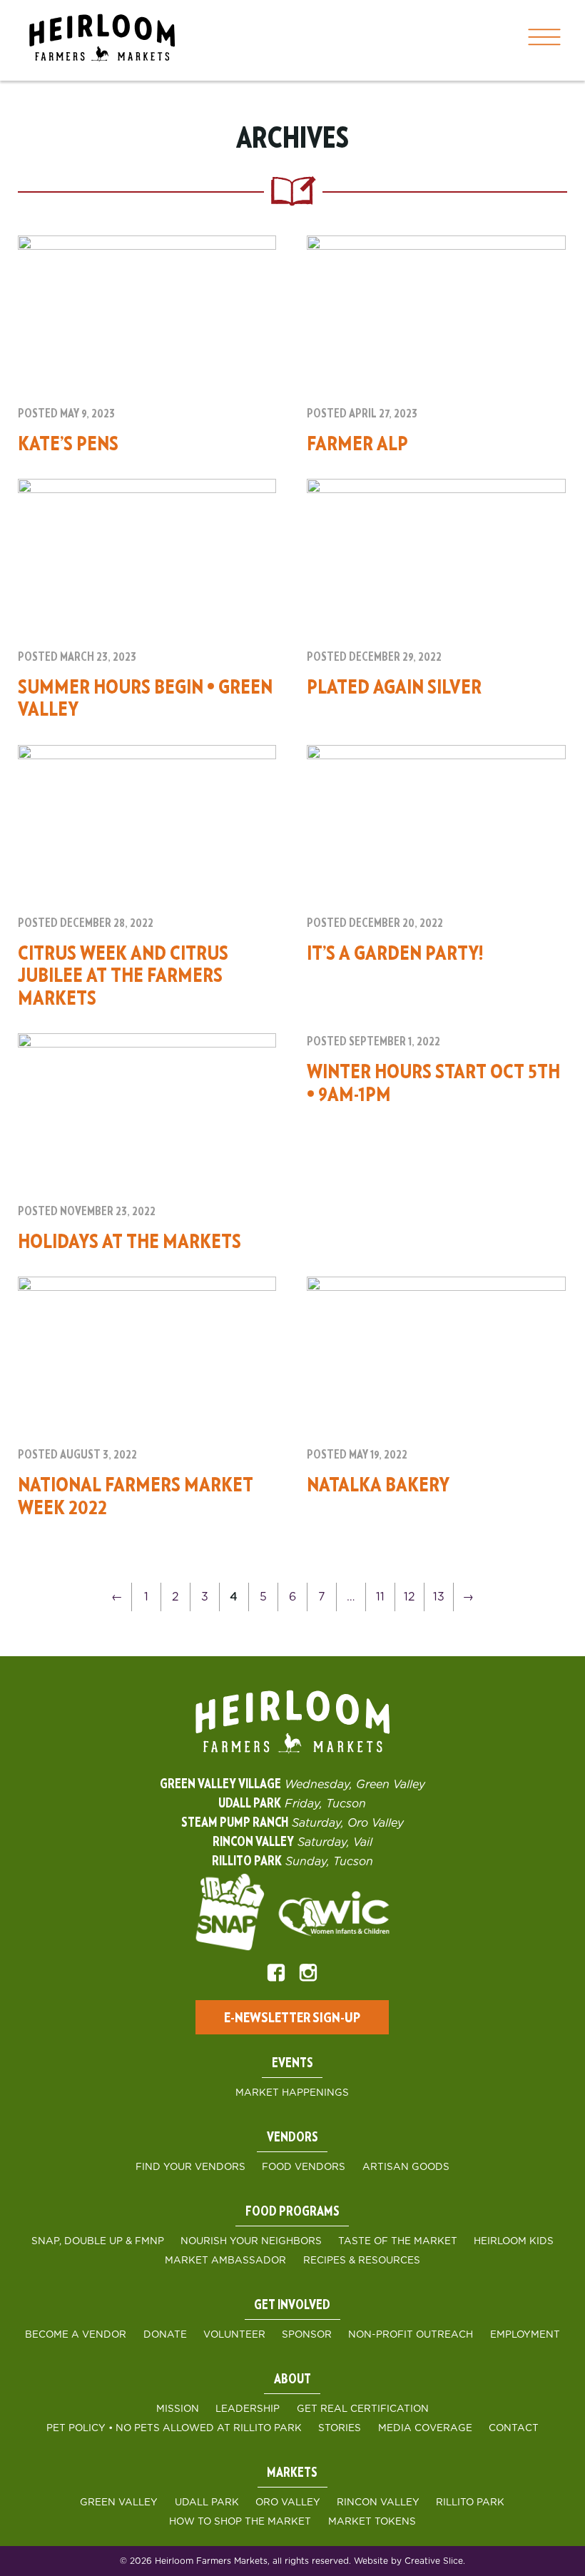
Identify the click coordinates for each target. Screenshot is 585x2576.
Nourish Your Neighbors (251, 2241)
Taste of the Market (398, 2241)
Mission (178, 2409)
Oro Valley (288, 2503)
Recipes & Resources (362, 2261)
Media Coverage (425, 2428)
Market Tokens (372, 2522)
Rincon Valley (378, 2503)
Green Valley (119, 2503)
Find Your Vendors (190, 2167)
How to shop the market (240, 2522)
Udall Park (207, 2503)
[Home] (102, 40)
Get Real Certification (363, 2409)
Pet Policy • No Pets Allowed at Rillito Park (174, 2428)
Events (292, 2064)
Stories (340, 2428)
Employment (525, 2335)
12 (409, 1597)
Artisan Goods (406, 2167)
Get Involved (292, 2306)
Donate (165, 2335)
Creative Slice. (435, 2561)
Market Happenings (292, 2093)
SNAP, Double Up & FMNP (98, 2241)
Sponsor (307, 2335)
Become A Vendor (76, 2335)
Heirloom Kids (514, 2241)
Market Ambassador (225, 2261)
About (292, 2380)
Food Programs (292, 2212)
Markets (292, 2473)
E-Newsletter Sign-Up (292, 2018)
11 (380, 1597)
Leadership (248, 2409)
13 (439, 1597)
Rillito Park (470, 2503)
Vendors (292, 2138)
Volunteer (234, 2335)
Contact (514, 2428)
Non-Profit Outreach (411, 2335)
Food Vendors (304, 2167)
